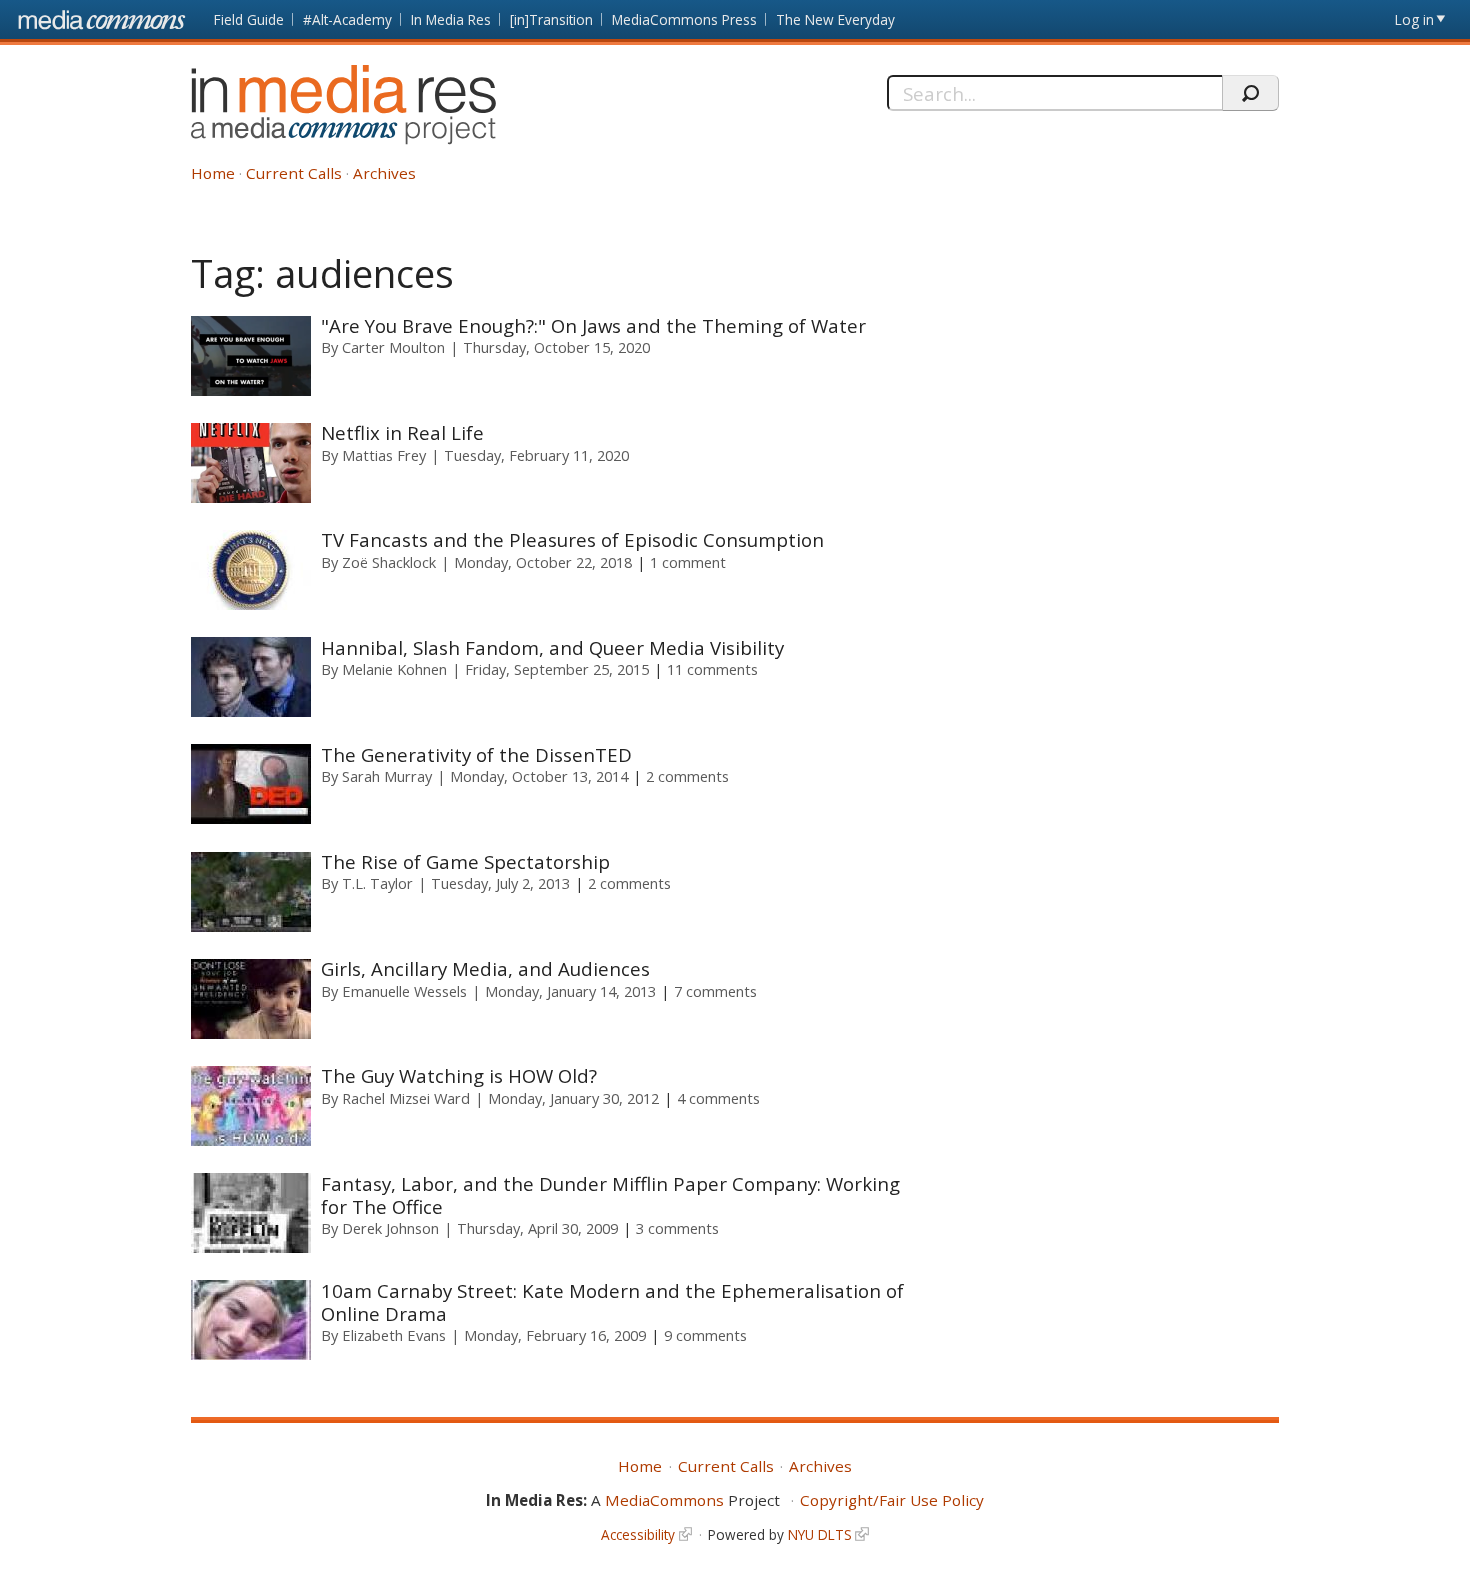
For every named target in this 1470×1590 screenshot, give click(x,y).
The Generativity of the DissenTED (476, 754)
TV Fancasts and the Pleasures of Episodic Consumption (575, 539)
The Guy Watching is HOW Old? (459, 1075)
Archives (384, 173)
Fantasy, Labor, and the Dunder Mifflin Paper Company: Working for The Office (610, 1195)
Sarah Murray (387, 776)
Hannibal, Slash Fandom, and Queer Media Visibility (552, 647)
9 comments (705, 1335)
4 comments (718, 1098)
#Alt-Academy (347, 19)
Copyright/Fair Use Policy (892, 1500)
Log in (1414, 19)
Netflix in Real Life (402, 432)
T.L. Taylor (377, 883)
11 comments (712, 669)
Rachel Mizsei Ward (406, 1098)
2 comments (687, 776)
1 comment (688, 562)
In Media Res (451, 19)
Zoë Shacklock (389, 562)
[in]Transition (551, 19)
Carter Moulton (393, 347)
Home (213, 173)
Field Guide (249, 19)
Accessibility (638, 1534)
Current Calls (294, 173)
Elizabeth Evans (394, 1335)
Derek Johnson (390, 1228)
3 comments (677, 1228)
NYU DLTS (820, 1534)
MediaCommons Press (684, 19)
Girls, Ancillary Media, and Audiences (485, 968)
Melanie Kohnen (394, 669)
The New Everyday (835, 19)
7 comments (715, 991)
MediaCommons (664, 1500)
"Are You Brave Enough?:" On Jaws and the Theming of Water (593, 325)
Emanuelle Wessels (404, 991)
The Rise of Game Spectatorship (465, 861)
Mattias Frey (384, 455)
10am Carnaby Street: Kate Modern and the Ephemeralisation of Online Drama (612, 1302)
